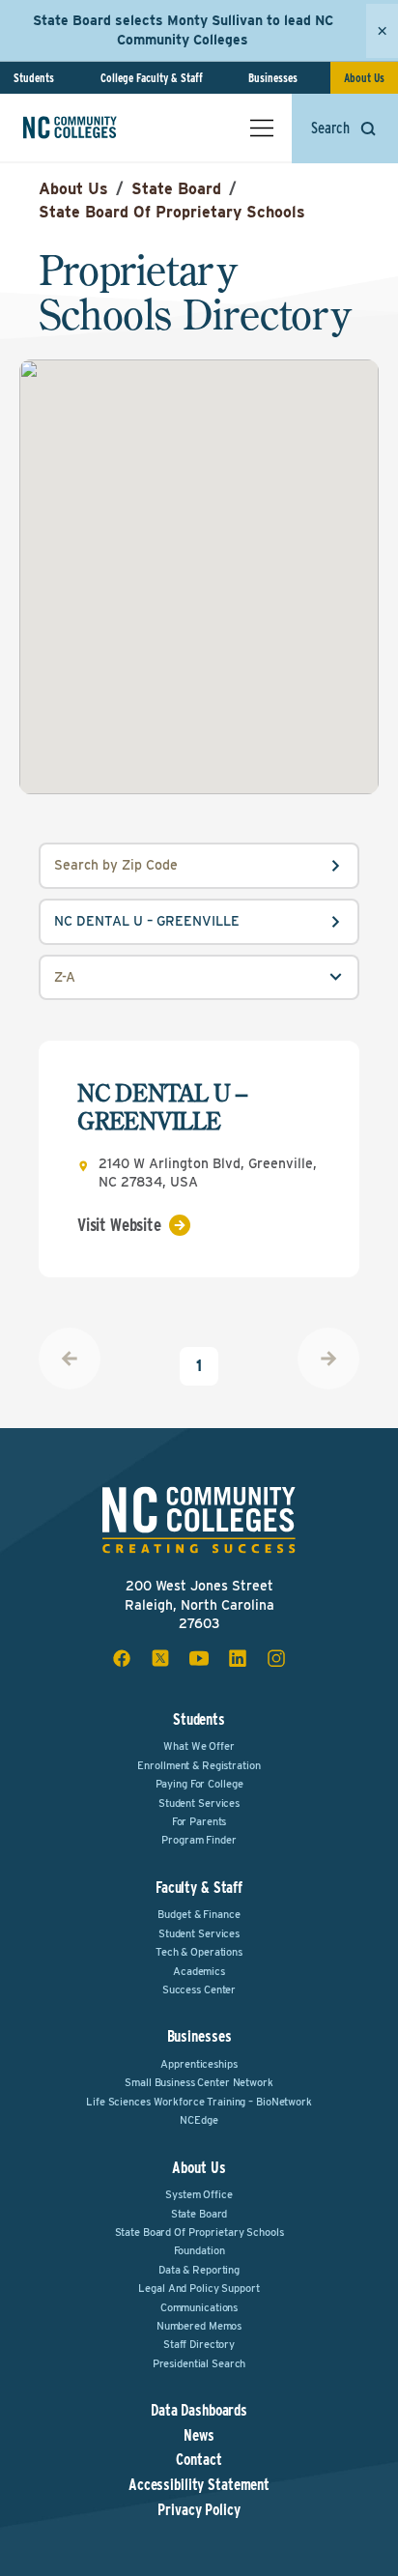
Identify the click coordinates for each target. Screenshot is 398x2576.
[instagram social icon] (276, 1658)
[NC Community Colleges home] (96, 128)
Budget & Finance (199, 1914)
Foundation (199, 2250)
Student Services (199, 1803)
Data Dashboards (199, 2411)
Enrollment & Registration (199, 1765)
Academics (199, 1971)
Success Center (199, 1989)
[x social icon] (160, 1658)
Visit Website (119, 1225)
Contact (199, 2460)
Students (34, 78)
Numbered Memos (199, 2326)
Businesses (273, 78)
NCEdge (199, 2120)
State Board (176, 189)
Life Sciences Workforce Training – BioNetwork (199, 2102)
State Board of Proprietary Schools (199, 2232)
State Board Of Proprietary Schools (172, 212)
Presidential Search (199, 2363)
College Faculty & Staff (152, 78)
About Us (364, 78)
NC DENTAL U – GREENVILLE (162, 1107)
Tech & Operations (199, 1952)
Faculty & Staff (199, 1888)
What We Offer (199, 1746)
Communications (199, 2307)
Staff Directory (199, 2344)
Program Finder (199, 1840)
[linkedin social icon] (238, 1658)
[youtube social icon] (199, 1658)
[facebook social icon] (122, 1658)
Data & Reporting (199, 2270)
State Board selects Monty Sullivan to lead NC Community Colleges (183, 30)
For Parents (199, 1821)
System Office (199, 2194)
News (199, 2436)
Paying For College (199, 1784)
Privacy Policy (199, 2510)
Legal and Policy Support (199, 2288)
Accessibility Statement (199, 2485)
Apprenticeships (199, 2064)
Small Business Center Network (199, 2082)
